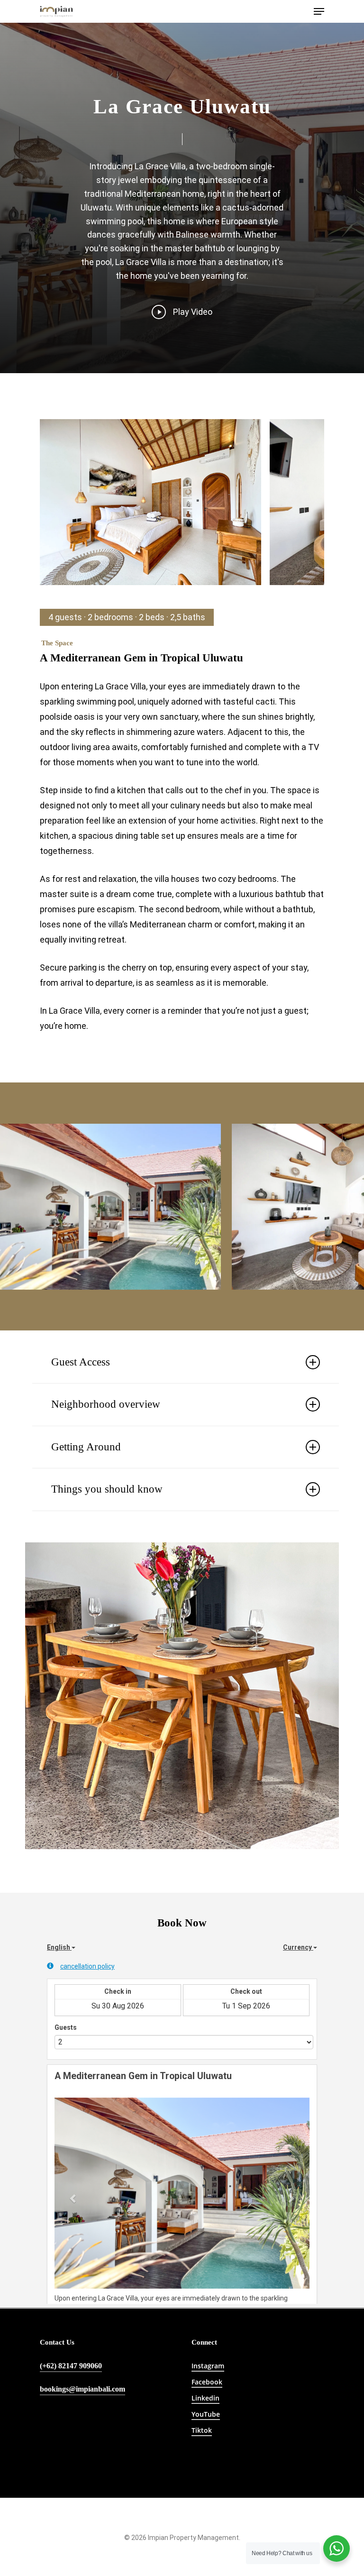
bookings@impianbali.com (82, 2389)
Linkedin (205, 2398)
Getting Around (86, 1447)
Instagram (208, 2366)
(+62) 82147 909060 (71, 2366)
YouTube (206, 2414)
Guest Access (81, 1362)
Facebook (207, 2382)
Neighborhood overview (106, 1404)
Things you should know (107, 1489)
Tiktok (202, 2430)
